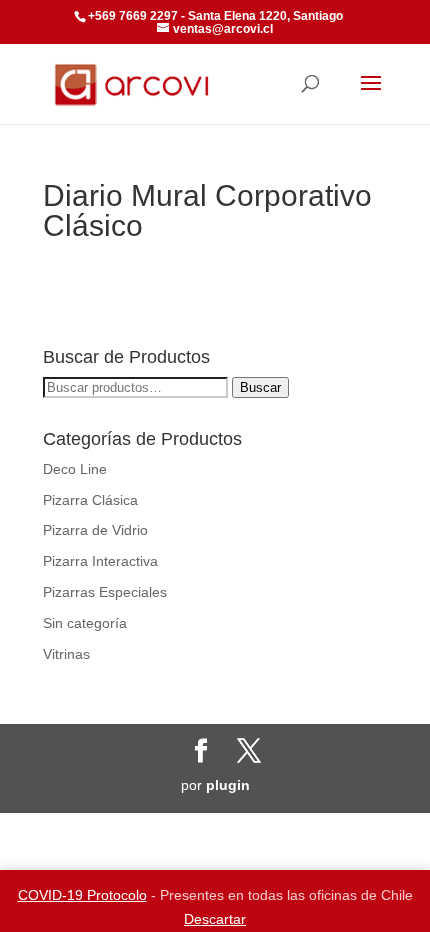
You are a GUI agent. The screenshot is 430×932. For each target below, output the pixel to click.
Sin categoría (85, 623)
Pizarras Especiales (105, 592)
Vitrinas (66, 654)
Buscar (260, 387)
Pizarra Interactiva (100, 561)
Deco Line (75, 469)
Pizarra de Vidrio (95, 530)
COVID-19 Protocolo (82, 895)
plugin (228, 785)
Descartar (215, 919)
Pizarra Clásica (90, 500)
